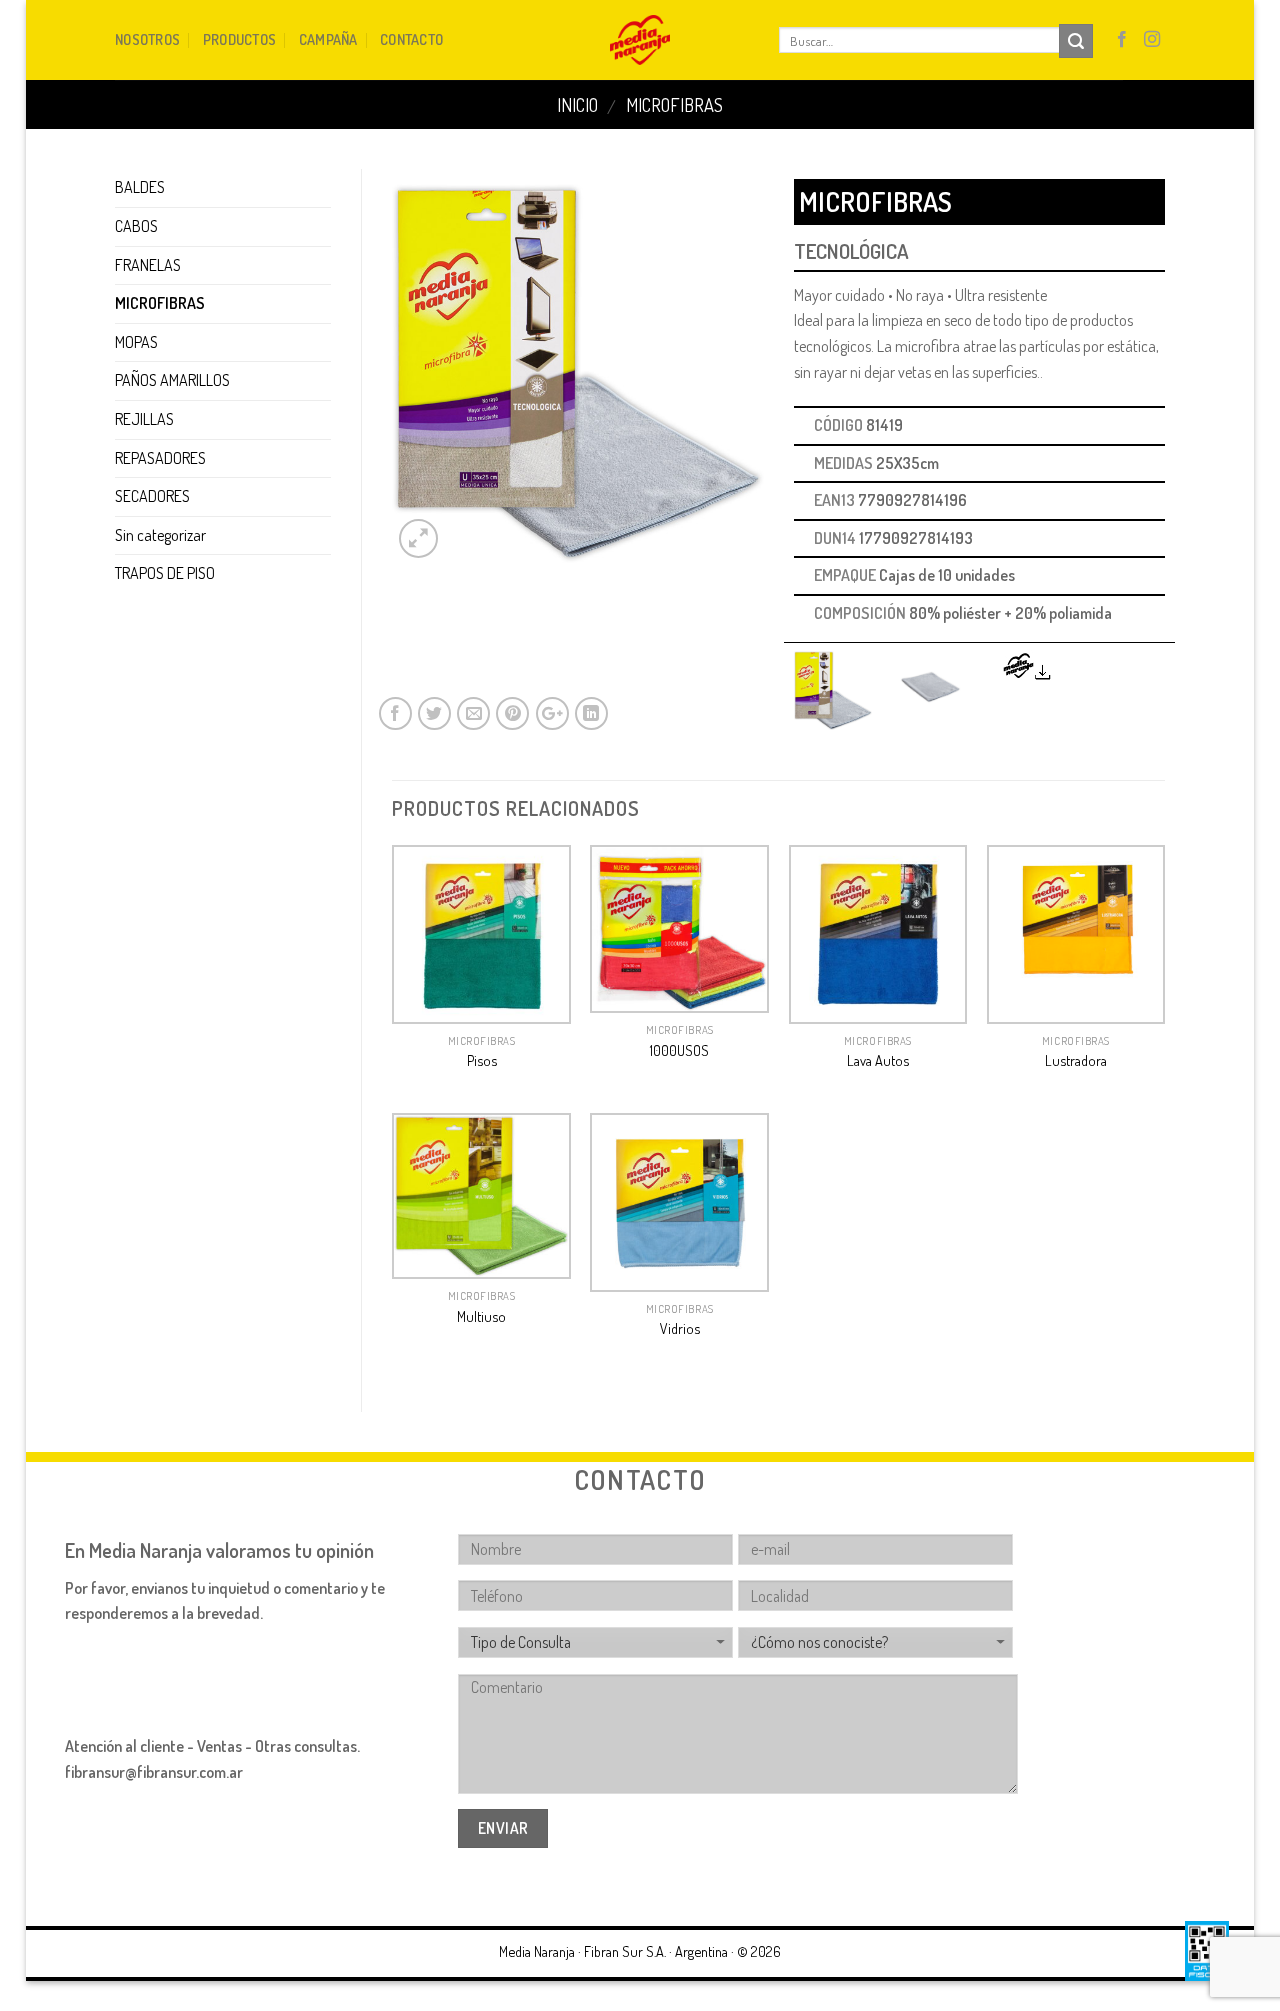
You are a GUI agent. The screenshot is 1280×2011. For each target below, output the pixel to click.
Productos (240, 39)
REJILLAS (144, 419)
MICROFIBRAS (674, 104)
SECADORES (152, 496)
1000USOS (679, 1050)
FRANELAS (148, 265)
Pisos (482, 1060)
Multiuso (481, 1316)
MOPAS (136, 342)
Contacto (411, 39)
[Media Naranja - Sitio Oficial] (639, 40)
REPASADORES (160, 458)
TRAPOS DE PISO (165, 573)
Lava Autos (878, 1060)
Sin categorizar (160, 535)
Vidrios (680, 1328)
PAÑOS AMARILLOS (172, 380)
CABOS (136, 226)
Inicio (577, 104)
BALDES (140, 187)
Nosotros (147, 39)
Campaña (328, 39)
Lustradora (1076, 1060)
